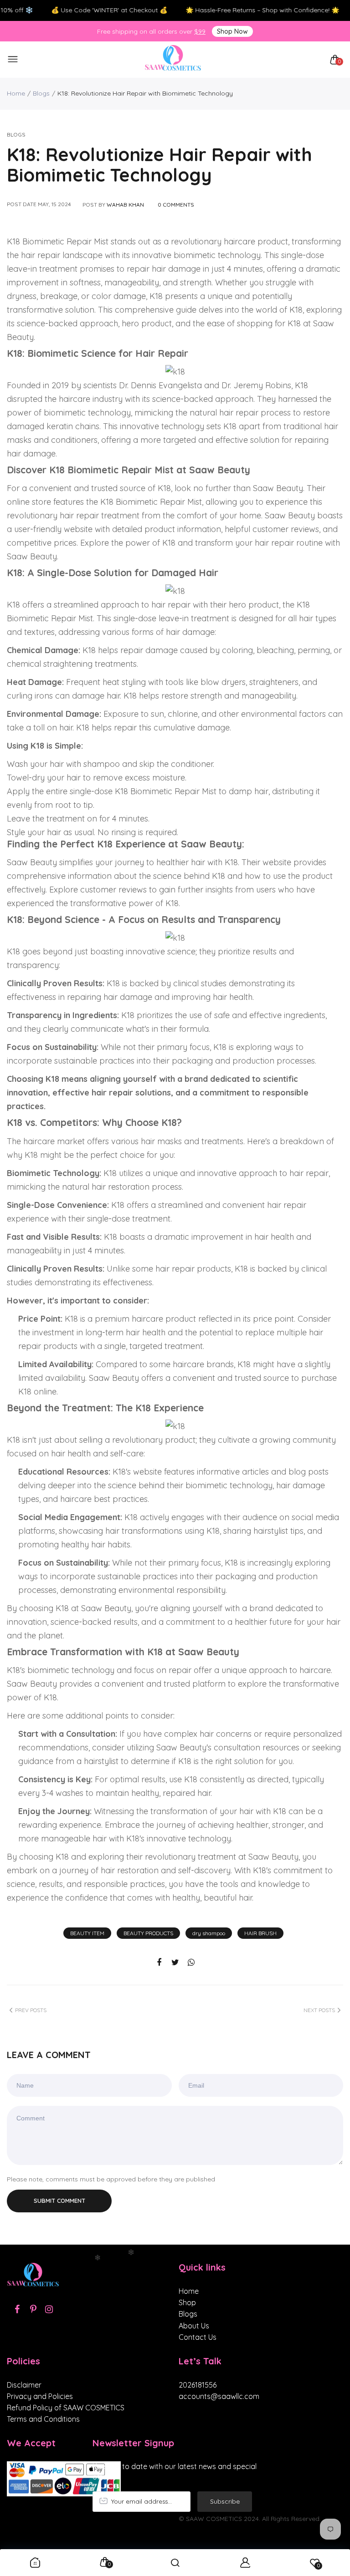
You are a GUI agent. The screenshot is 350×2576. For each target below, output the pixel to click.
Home (16, 93)
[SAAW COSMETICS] (173, 60)
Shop (187, 2302)
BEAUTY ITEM (87, 1933)
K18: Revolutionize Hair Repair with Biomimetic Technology (160, 165)
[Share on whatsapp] (191, 1963)
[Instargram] (49, 2309)
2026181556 (198, 2385)
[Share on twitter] (175, 1963)
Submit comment (59, 2201)
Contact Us (198, 2337)
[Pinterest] (33, 2309)
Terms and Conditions (43, 2419)
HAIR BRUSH (260, 1933)
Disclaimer (24, 2385)
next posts (319, 2010)
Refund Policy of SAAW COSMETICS (66, 2408)
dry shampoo (209, 1933)
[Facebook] (17, 2309)
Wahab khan (125, 205)
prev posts (31, 2010)
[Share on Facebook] (159, 1963)
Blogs (41, 93)
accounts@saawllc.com (219, 2396)
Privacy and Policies (40, 2396)
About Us (194, 2326)
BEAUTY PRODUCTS (148, 1933)
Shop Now (232, 31)
